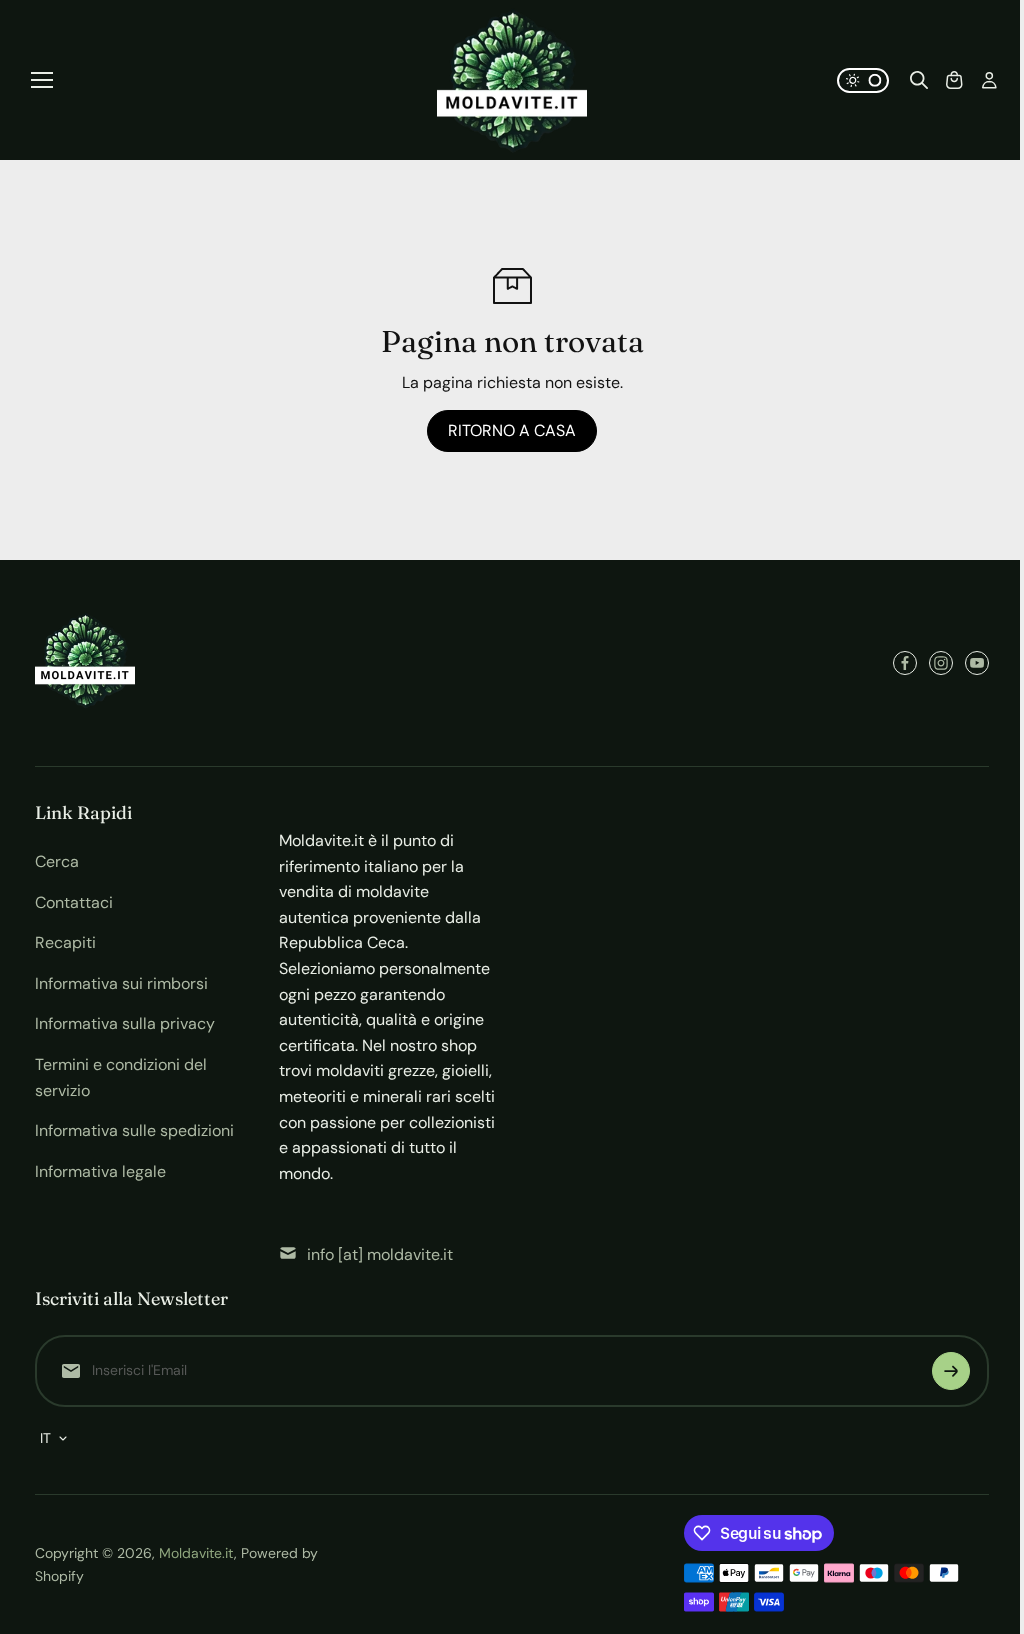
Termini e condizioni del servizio (121, 1077)
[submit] (951, 1371)
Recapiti (65, 942)
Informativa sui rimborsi (121, 983)
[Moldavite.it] (512, 80)
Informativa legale (100, 1171)
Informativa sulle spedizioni (134, 1130)
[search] (919, 80)
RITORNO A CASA (512, 430)
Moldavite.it (196, 1553)
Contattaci (74, 902)
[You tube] (977, 663)
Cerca (57, 861)
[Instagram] (941, 663)
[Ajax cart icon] (954, 80)
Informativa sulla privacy (125, 1023)
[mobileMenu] (42, 80)
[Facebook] (905, 663)
